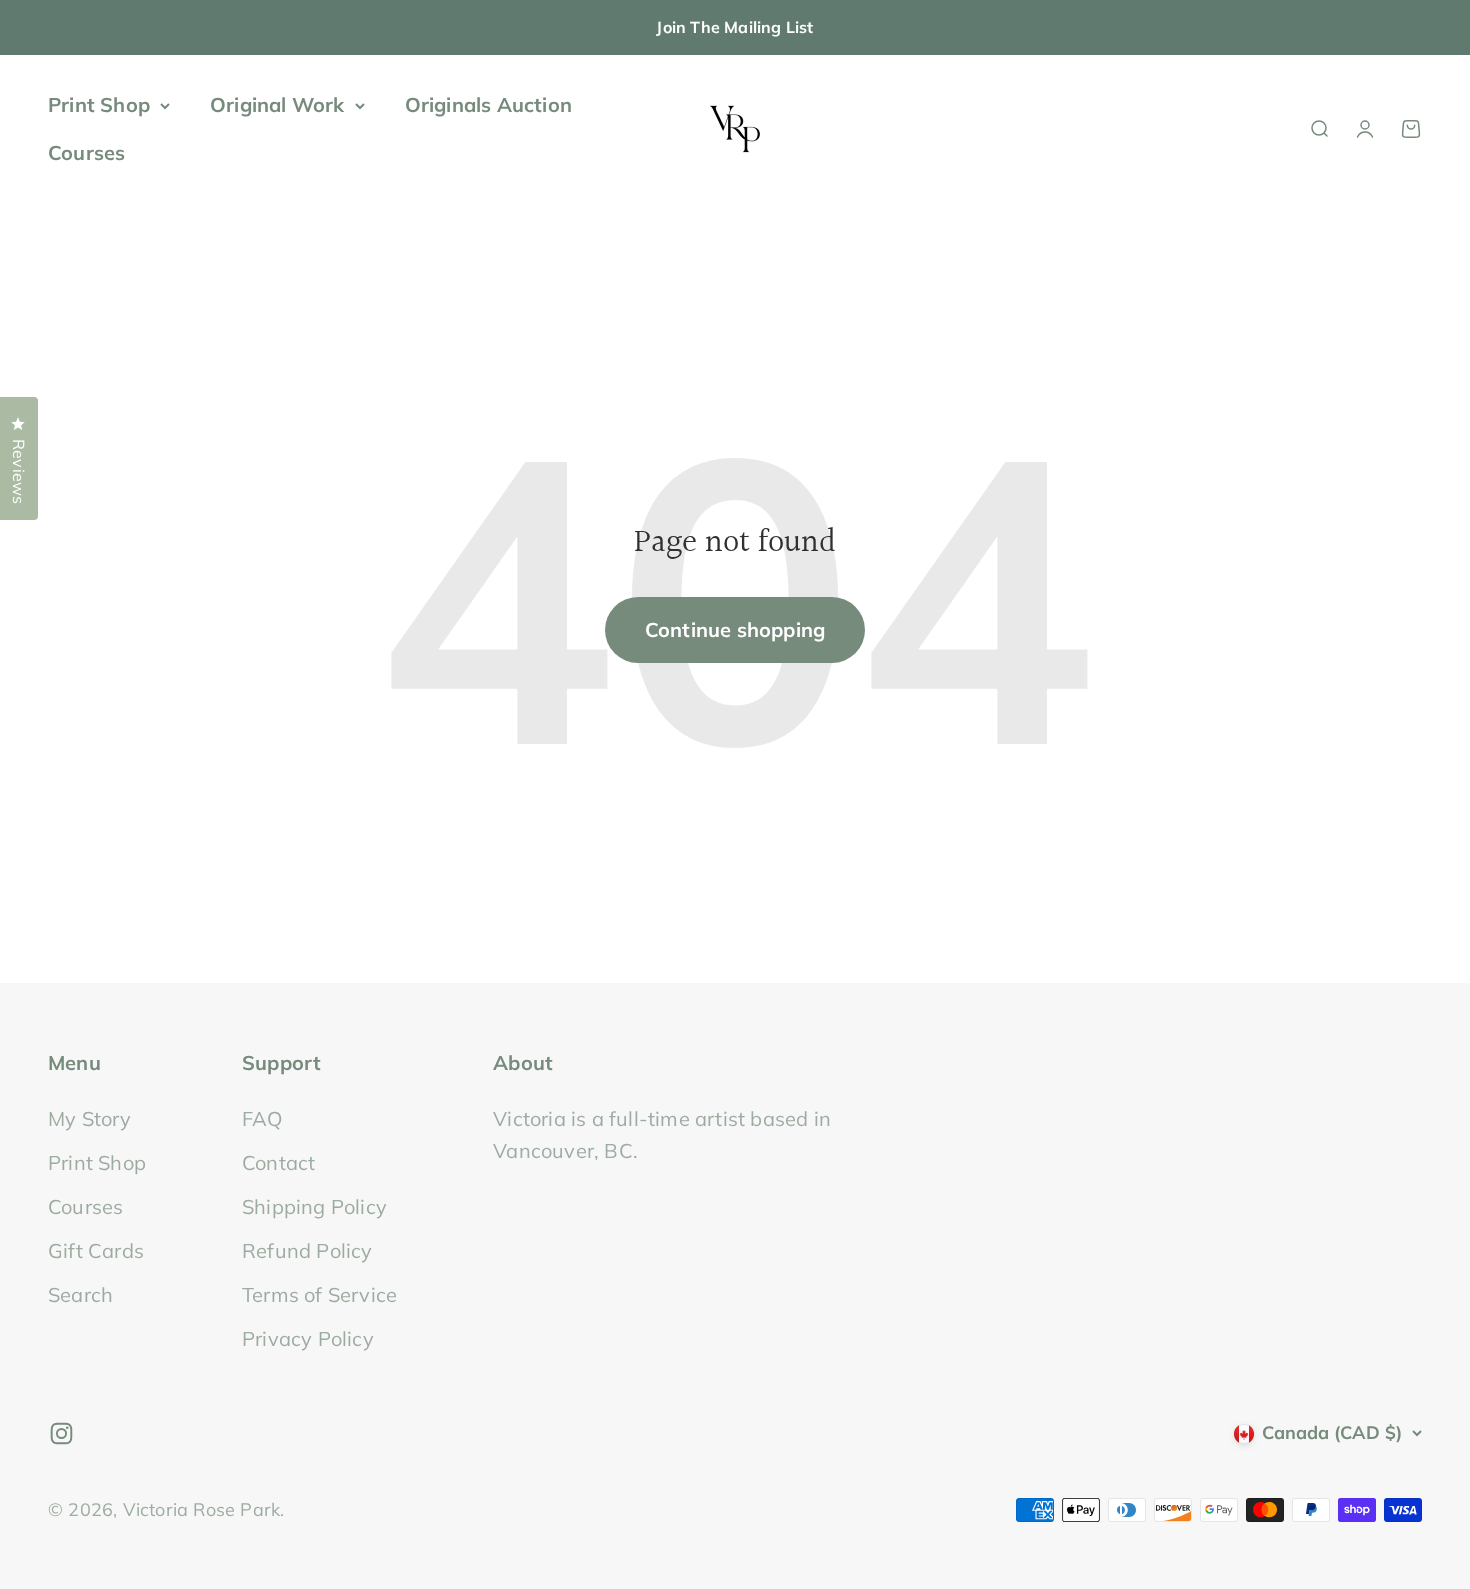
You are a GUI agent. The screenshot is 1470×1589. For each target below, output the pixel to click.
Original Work (277, 104)
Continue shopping (735, 629)
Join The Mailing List (734, 27)
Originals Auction (488, 104)
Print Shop (99, 104)
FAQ (262, 1118)
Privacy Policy (308, 1338)
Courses (86, 152)
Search (80, 1294)
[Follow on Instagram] (61, 1433)
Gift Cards (96, 1250)
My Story (90, 1118)
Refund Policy (307, 1250)
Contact (278, 1162)
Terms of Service (319, 1294)
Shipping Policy (314, 1206)
